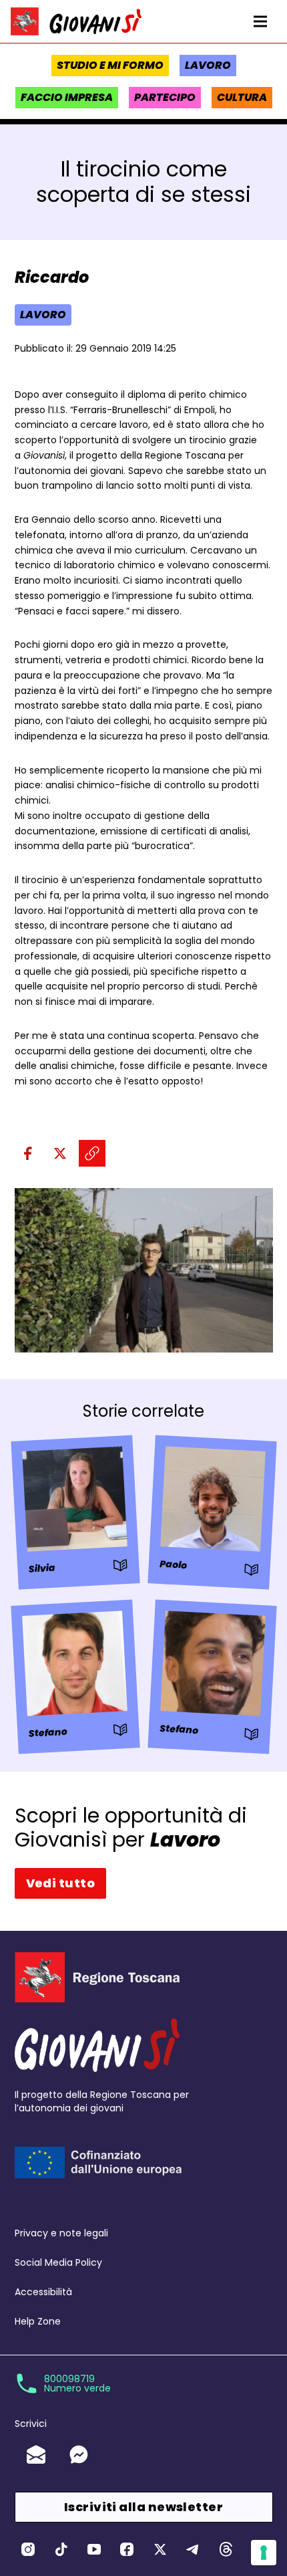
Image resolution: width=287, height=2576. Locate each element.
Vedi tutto (61, 1883)
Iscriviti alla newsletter (143, 2507)
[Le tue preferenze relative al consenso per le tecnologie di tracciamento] (264, 2553)
